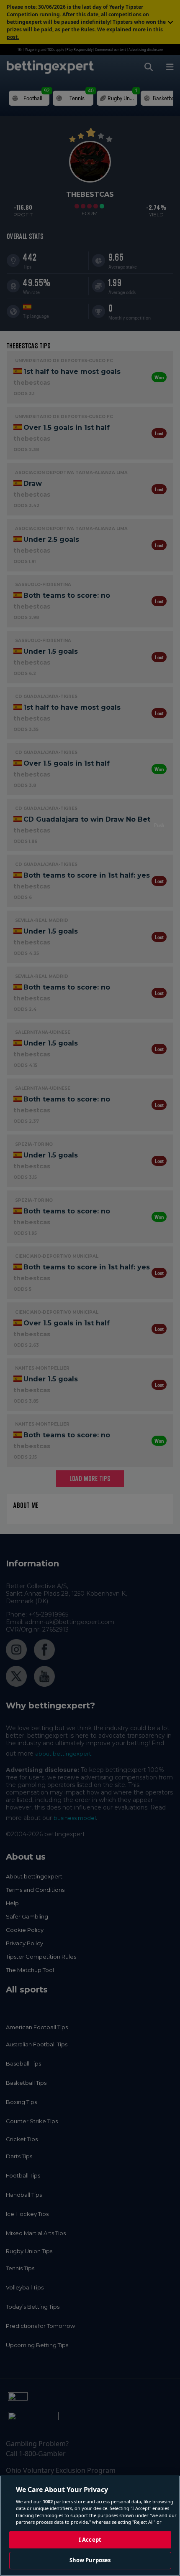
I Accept (90, 2540)
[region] (90, 2526)
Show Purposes (90, 2560)
